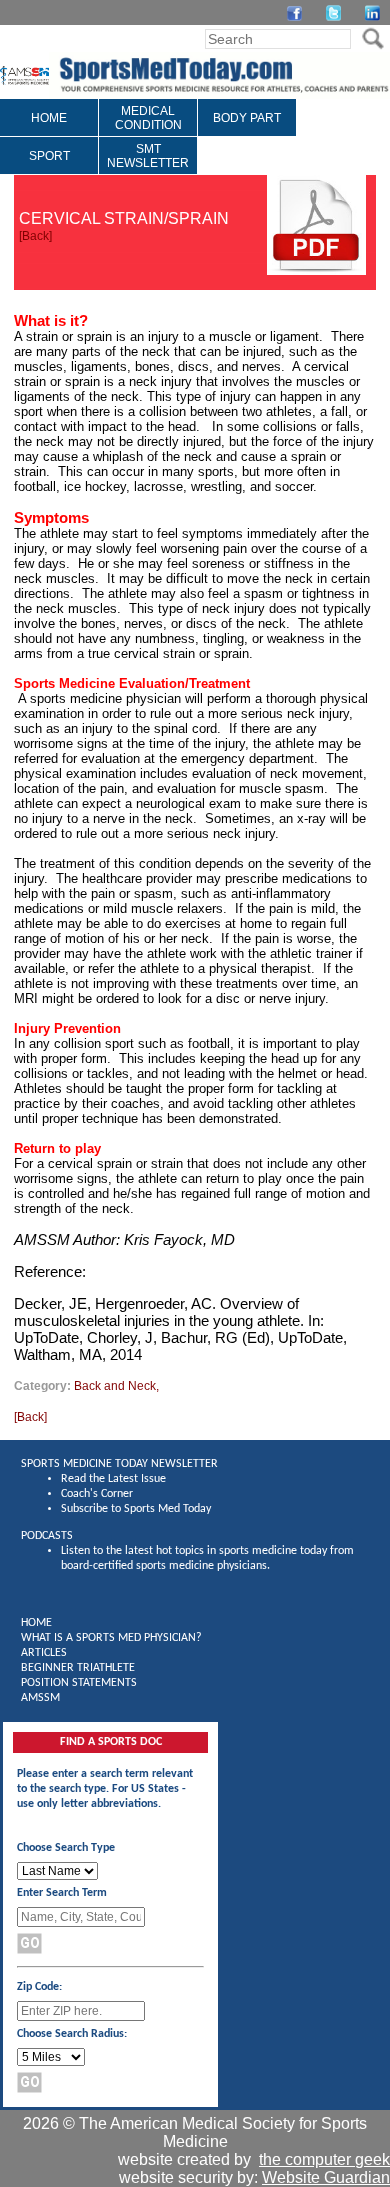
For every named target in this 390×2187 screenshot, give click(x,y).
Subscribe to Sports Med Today (136, 1509)
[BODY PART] (247, 132)
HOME (36, 1623)
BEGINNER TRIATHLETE (78, 1668)
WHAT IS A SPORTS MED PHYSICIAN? (111, 1638)
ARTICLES (44, 1653)
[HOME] (49, 132)
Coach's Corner (97, 1494)
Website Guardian (326, 2177)
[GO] (372, 38)
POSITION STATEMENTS (79, 1683)
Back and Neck (115, 1386)
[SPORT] (49, 170)
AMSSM (40, 1698)
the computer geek (324, 2159)
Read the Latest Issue (113, 1479)
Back (35, 236)
